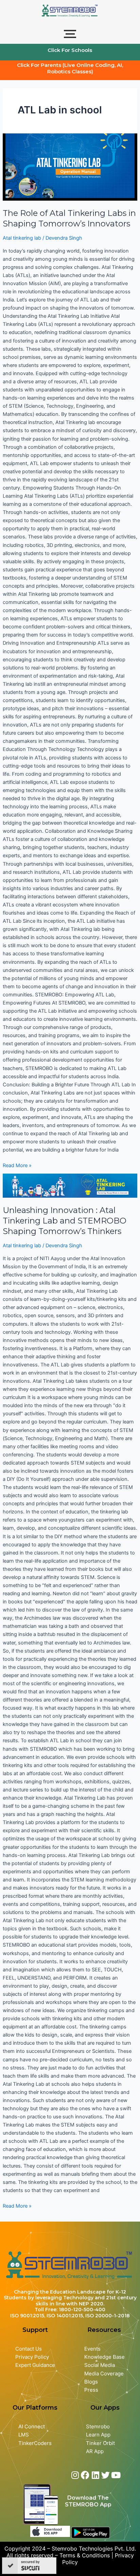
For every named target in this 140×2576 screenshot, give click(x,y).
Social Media (100, 2365)
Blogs (92, 2382)
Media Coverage (104, 2374)
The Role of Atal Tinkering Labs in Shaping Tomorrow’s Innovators (69, 218)
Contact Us (29, 2349)
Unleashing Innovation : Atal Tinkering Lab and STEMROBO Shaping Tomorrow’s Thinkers (65, 1221)
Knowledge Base (104, 2357)
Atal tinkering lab (22, 238)
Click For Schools (70, 50)
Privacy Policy (32, 2357)
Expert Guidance (35, 2365)
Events (92, 2349)
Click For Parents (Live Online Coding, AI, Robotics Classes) (70, 68)
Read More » (17, 1165)
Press (91, 2390)
